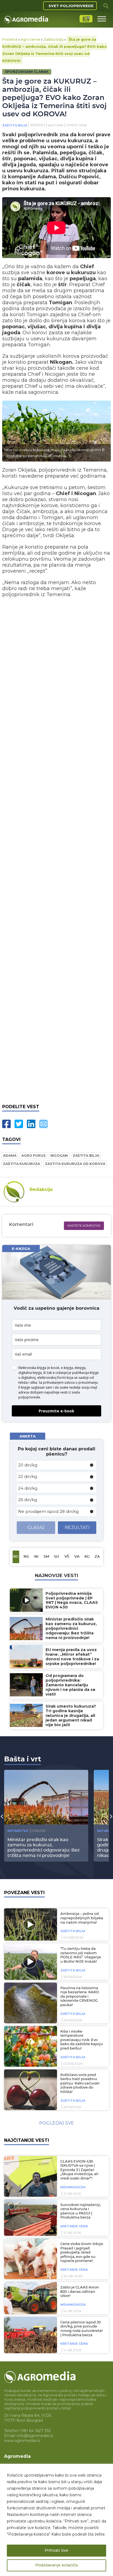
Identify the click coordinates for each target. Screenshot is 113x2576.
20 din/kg (28, 1465)
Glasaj (36, 1527)
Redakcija (41, 1189)
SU (56, 1557)
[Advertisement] (56, 852)
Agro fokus (33, 1156)
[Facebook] (6, 1124)
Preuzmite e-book (56, 1411)
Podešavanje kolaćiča (56, 2565)
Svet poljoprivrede (71, 6)
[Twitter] (19, 1124)
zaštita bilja (86, 1156)
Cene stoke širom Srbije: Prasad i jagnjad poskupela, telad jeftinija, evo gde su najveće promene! (82, 2253)
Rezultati (77, 1527)
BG (16, 1557)
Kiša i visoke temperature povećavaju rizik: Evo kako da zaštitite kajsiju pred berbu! (82, 2040)
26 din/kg (28, 1500)
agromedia (56, 125)
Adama (10, 1156)
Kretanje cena (74, 2226)
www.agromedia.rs (22, 2441)
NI (36, 1557)
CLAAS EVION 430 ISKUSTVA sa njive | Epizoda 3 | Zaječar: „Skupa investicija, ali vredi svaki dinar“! (79, 2170)
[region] (56, 2520)
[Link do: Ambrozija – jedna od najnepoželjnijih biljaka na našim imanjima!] (30, 1924)
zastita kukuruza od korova (75, 1164)
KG (87, 1557)
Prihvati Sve (56, 2551)
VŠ (67, 1557)
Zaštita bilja (53, 39)
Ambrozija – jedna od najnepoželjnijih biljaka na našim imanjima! (82, 1918)
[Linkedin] (31, 1124)
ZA (97, 1557)
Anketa (28, 1436)
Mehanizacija (73, 2187)
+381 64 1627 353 (35, 2431)
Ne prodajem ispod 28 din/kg (48, 1511)
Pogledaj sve (57, 2123)
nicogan (59, 1156)
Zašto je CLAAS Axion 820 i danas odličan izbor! (80, 2292)
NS (26, 1557)
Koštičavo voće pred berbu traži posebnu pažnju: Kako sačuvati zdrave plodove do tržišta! (80, 2083)
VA (77, 1557)
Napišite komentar (84, 1226)
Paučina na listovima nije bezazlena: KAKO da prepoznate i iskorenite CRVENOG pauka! (80, 1997)
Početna (10, 39)
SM (46, 1557)
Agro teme (30, 39)
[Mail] (43, 1124)
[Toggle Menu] (102, 19)
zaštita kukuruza (22, 1164)
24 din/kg (28, 1488)
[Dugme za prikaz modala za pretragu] (106, 6)
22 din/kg (28, 1476)
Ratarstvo (18, 1831)
